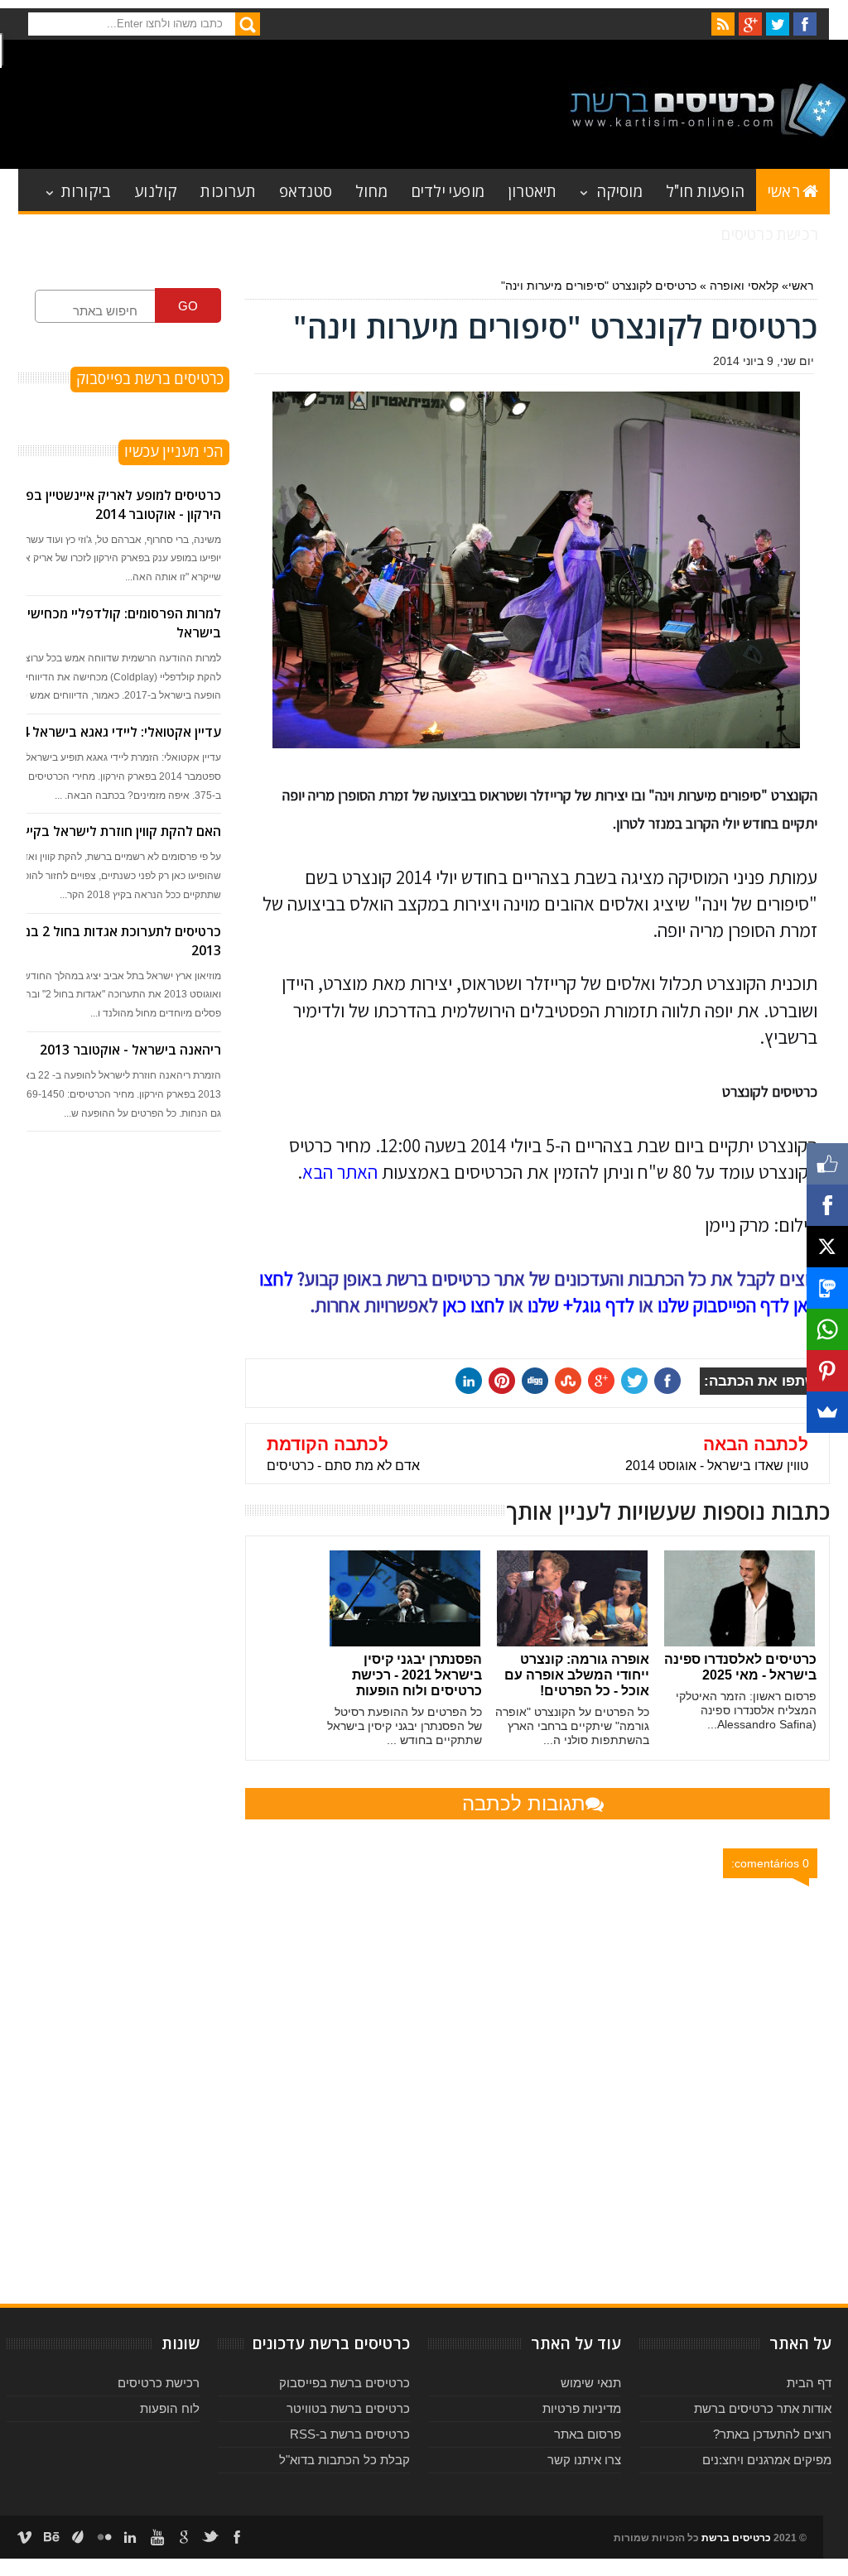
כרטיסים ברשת (736, 2538)
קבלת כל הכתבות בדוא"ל (344, 2460)
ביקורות (86, 190)
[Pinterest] (827, 1371)
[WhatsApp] (827, 1329)
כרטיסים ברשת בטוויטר (348, 2408)
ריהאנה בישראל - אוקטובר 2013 (130, 1050)
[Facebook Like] (827, 1164)
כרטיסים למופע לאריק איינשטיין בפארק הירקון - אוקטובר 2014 (111, 505)
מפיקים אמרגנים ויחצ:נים (767, 2460)
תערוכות (228, 190)
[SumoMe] (827, 1412)
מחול (371, 190)
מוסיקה (619, 190)
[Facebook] (827, 1205)
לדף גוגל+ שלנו (581, 1305)
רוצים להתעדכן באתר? (772, 2434)
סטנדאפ (306, 190)
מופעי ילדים (448, 190)
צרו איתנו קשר (584, 2460)
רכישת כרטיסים (769, 233)
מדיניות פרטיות (582, 2408)
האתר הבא (340, 1172)
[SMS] (827, 1288)
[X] (827, 1247)
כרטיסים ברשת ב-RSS (350, 2434)
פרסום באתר (588, 2434)
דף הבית (809, 2383)
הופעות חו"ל (705, 190)
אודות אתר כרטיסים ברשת (763, 2408)
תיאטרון (532, 190)
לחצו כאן (473, 1305)
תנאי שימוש (591, 2383)
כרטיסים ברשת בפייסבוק (344, 2383)
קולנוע (156, 190)
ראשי (784, 190)
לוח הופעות (170, 2408)
